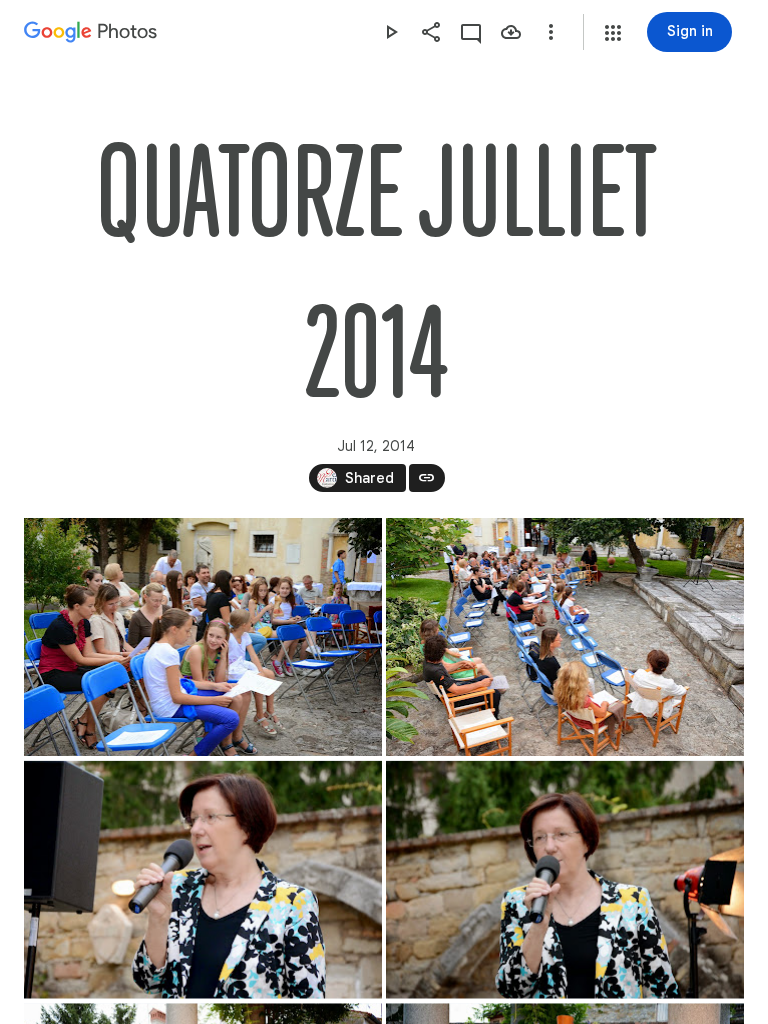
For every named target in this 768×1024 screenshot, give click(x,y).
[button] (613, 33)
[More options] (551, 32)
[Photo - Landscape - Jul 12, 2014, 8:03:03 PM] (203, 637)
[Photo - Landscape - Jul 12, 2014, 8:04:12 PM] (565, 637)
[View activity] (471, 32)
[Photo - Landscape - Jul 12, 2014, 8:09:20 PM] (203, 880)
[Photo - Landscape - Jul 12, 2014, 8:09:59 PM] (565, 880)
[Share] (431, 32)
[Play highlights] (391, 32)
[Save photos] (511, 32)
